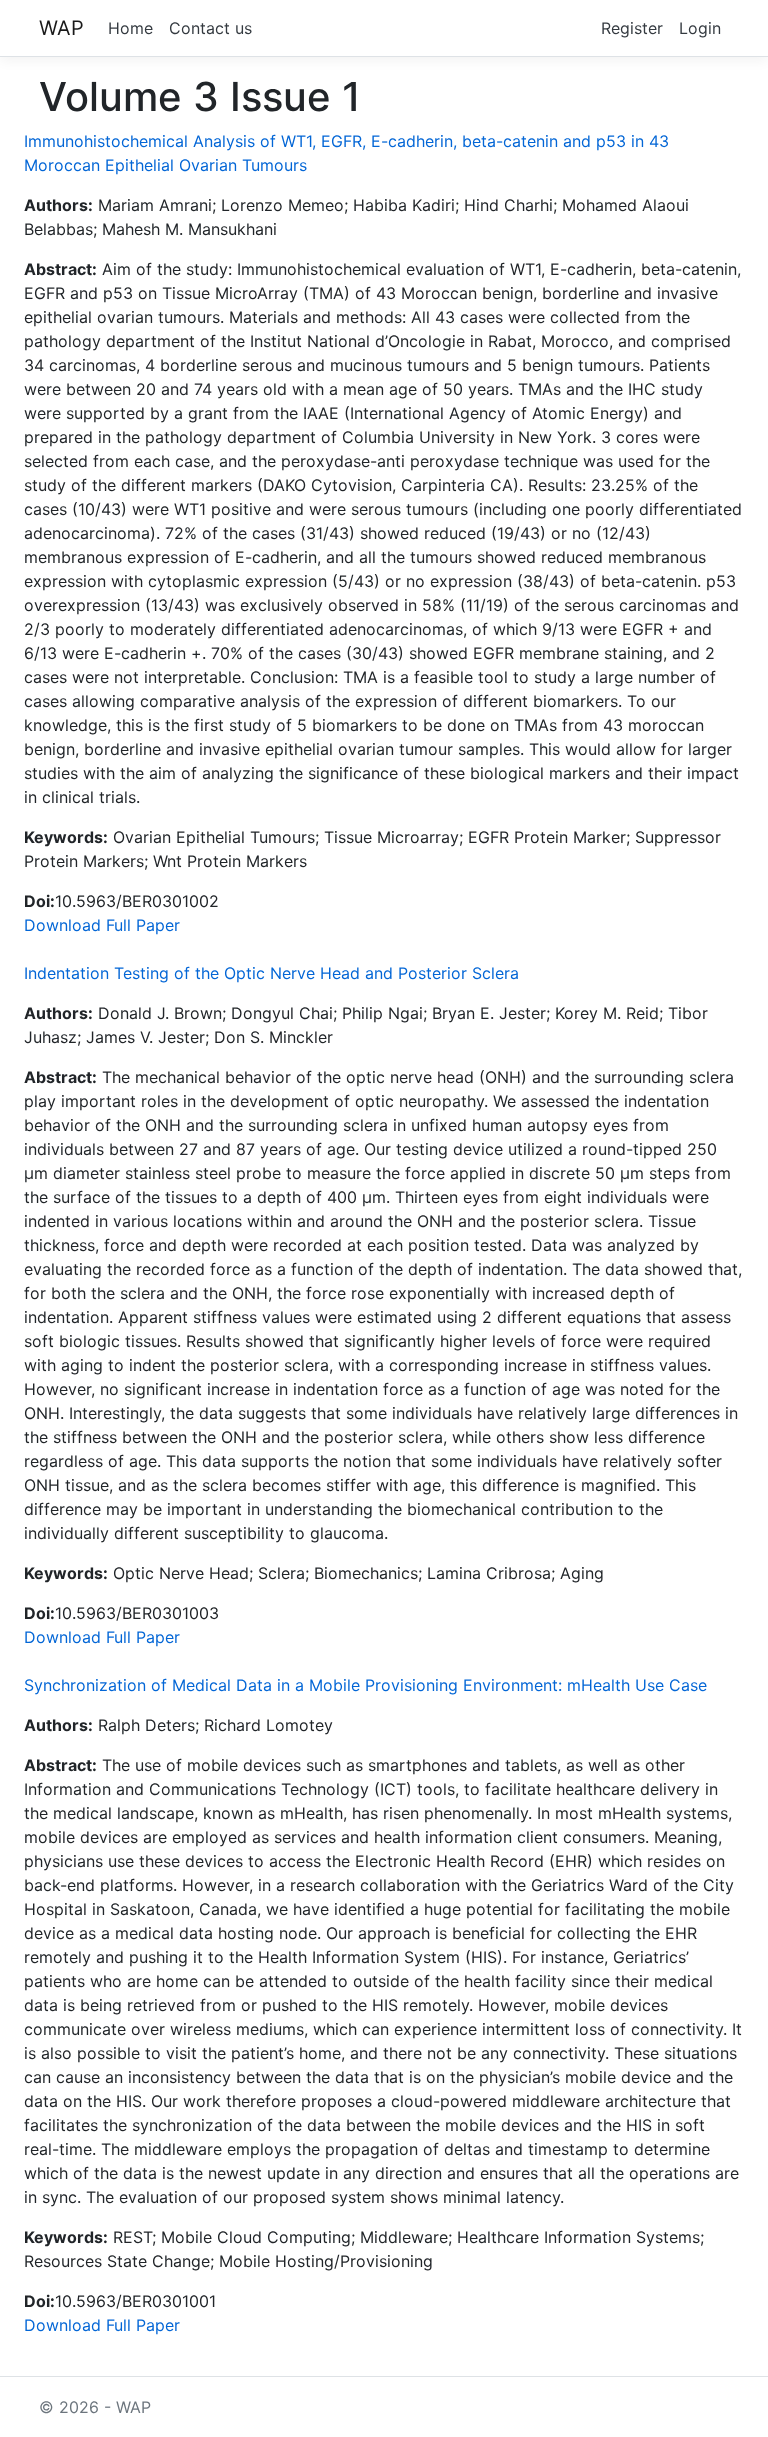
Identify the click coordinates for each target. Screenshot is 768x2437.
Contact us (210, 28)
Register (632, 28)
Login (700, 28)
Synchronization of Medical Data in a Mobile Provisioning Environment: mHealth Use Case (365, 1685)
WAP (61, 28)
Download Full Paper (102, 925)
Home (130, 28)
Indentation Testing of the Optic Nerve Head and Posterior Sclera (271, 973)
